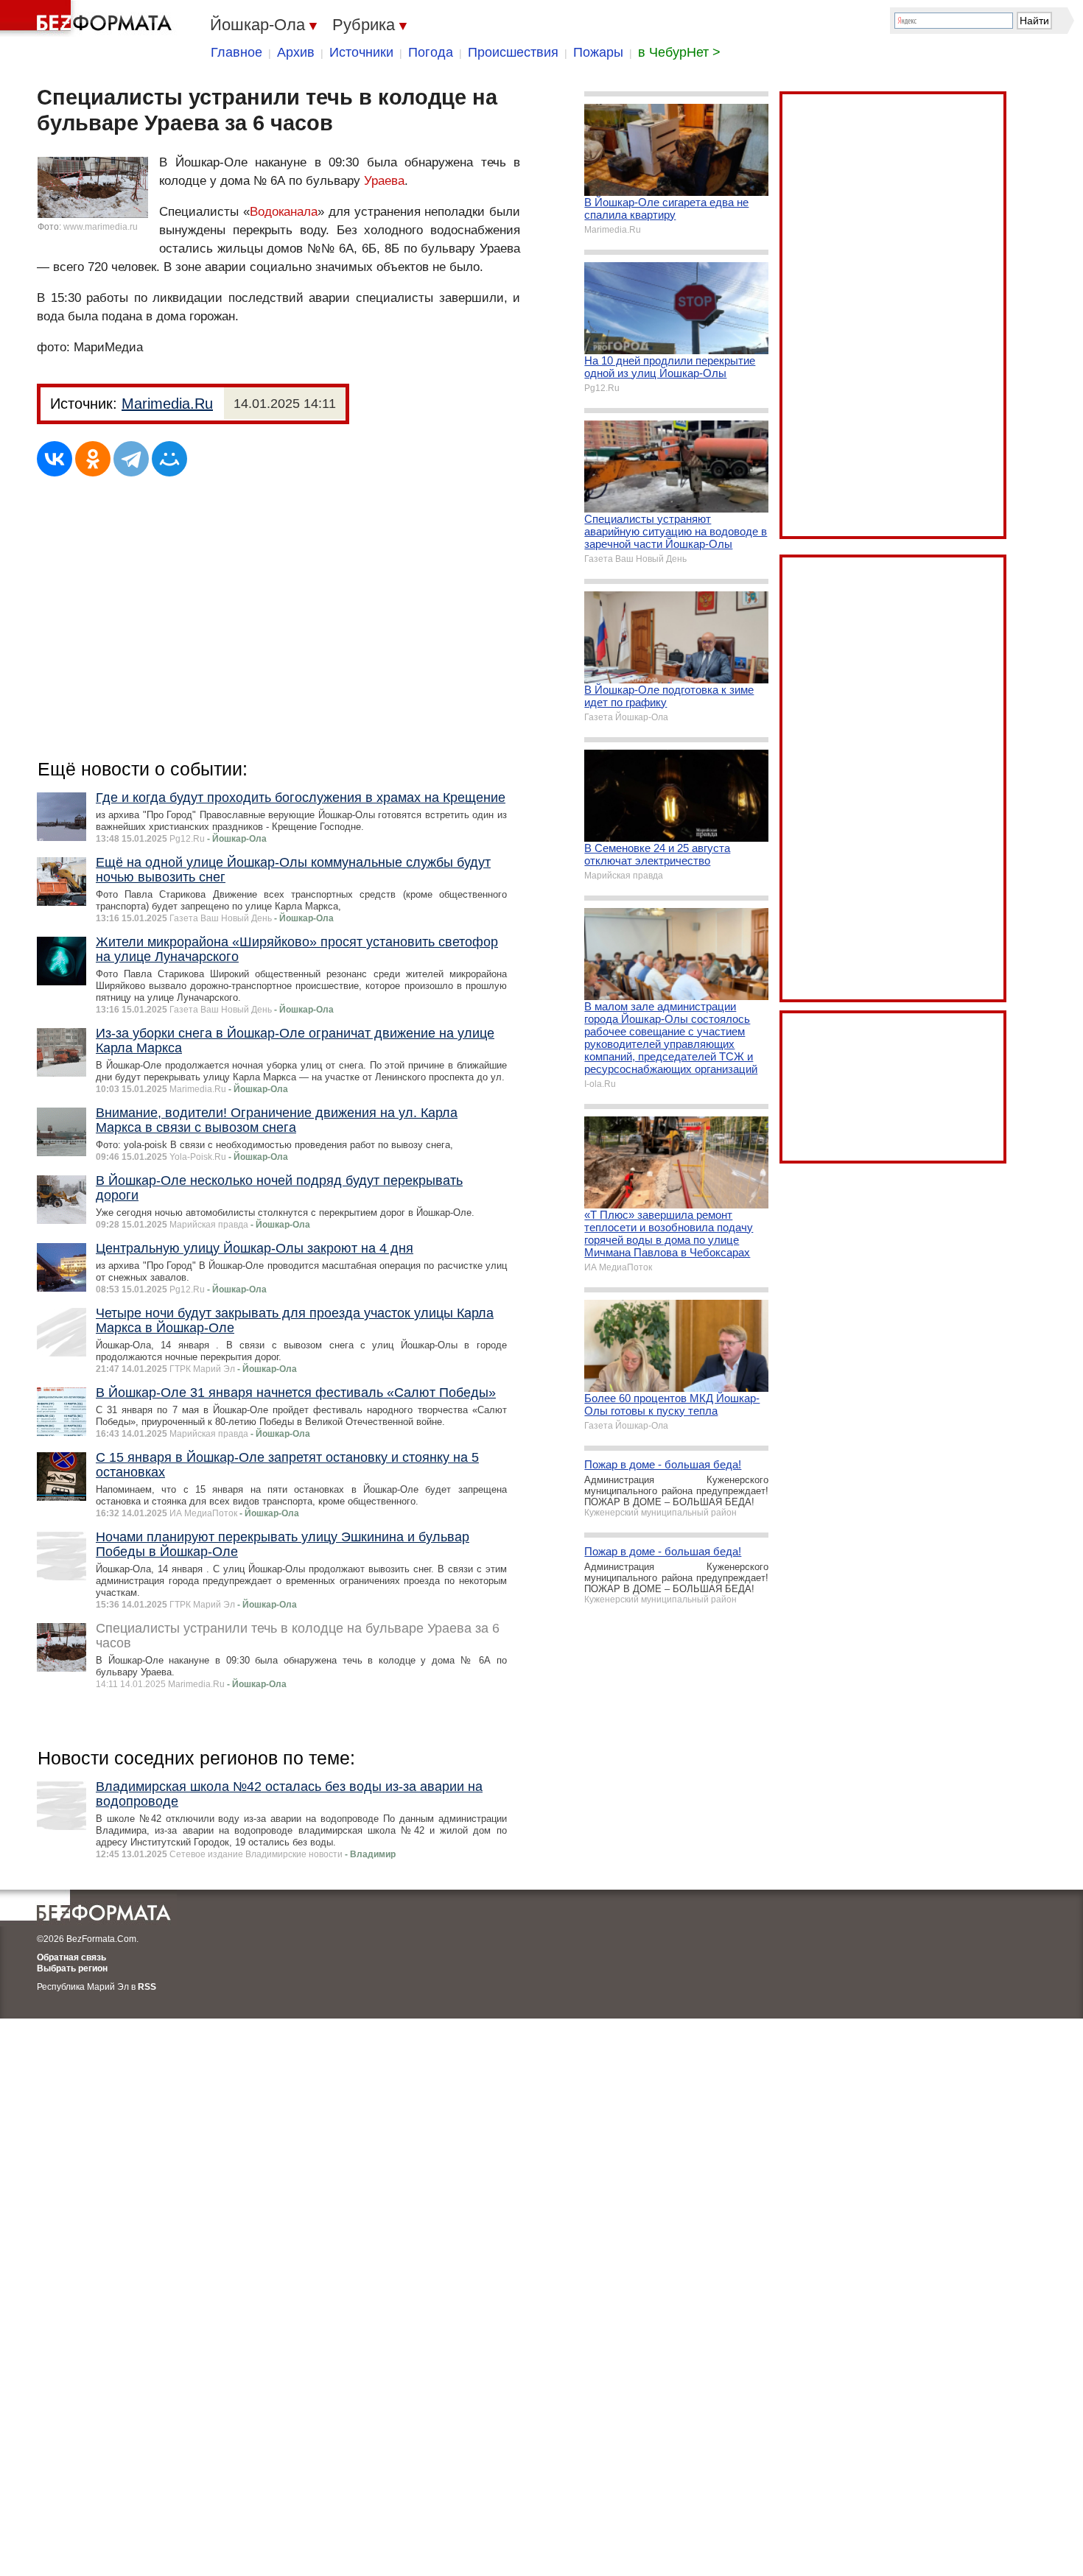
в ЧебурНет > (679, 52)
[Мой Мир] (169, 459)
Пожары (598, 52)
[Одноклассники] (93, 459)
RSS (147, 1987)
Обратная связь (71, 1957)
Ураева (384, 181)
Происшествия (513, 52)
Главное (236, 52)
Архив (296, 52)
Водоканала (284, 212)
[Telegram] (131, 459)
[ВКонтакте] (55, 459)
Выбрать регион (72, 1968)
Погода (431, 52)
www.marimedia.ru (101, 227)
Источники (361, 52)
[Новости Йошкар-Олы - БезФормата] (88, 18)
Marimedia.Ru (167, 404)
